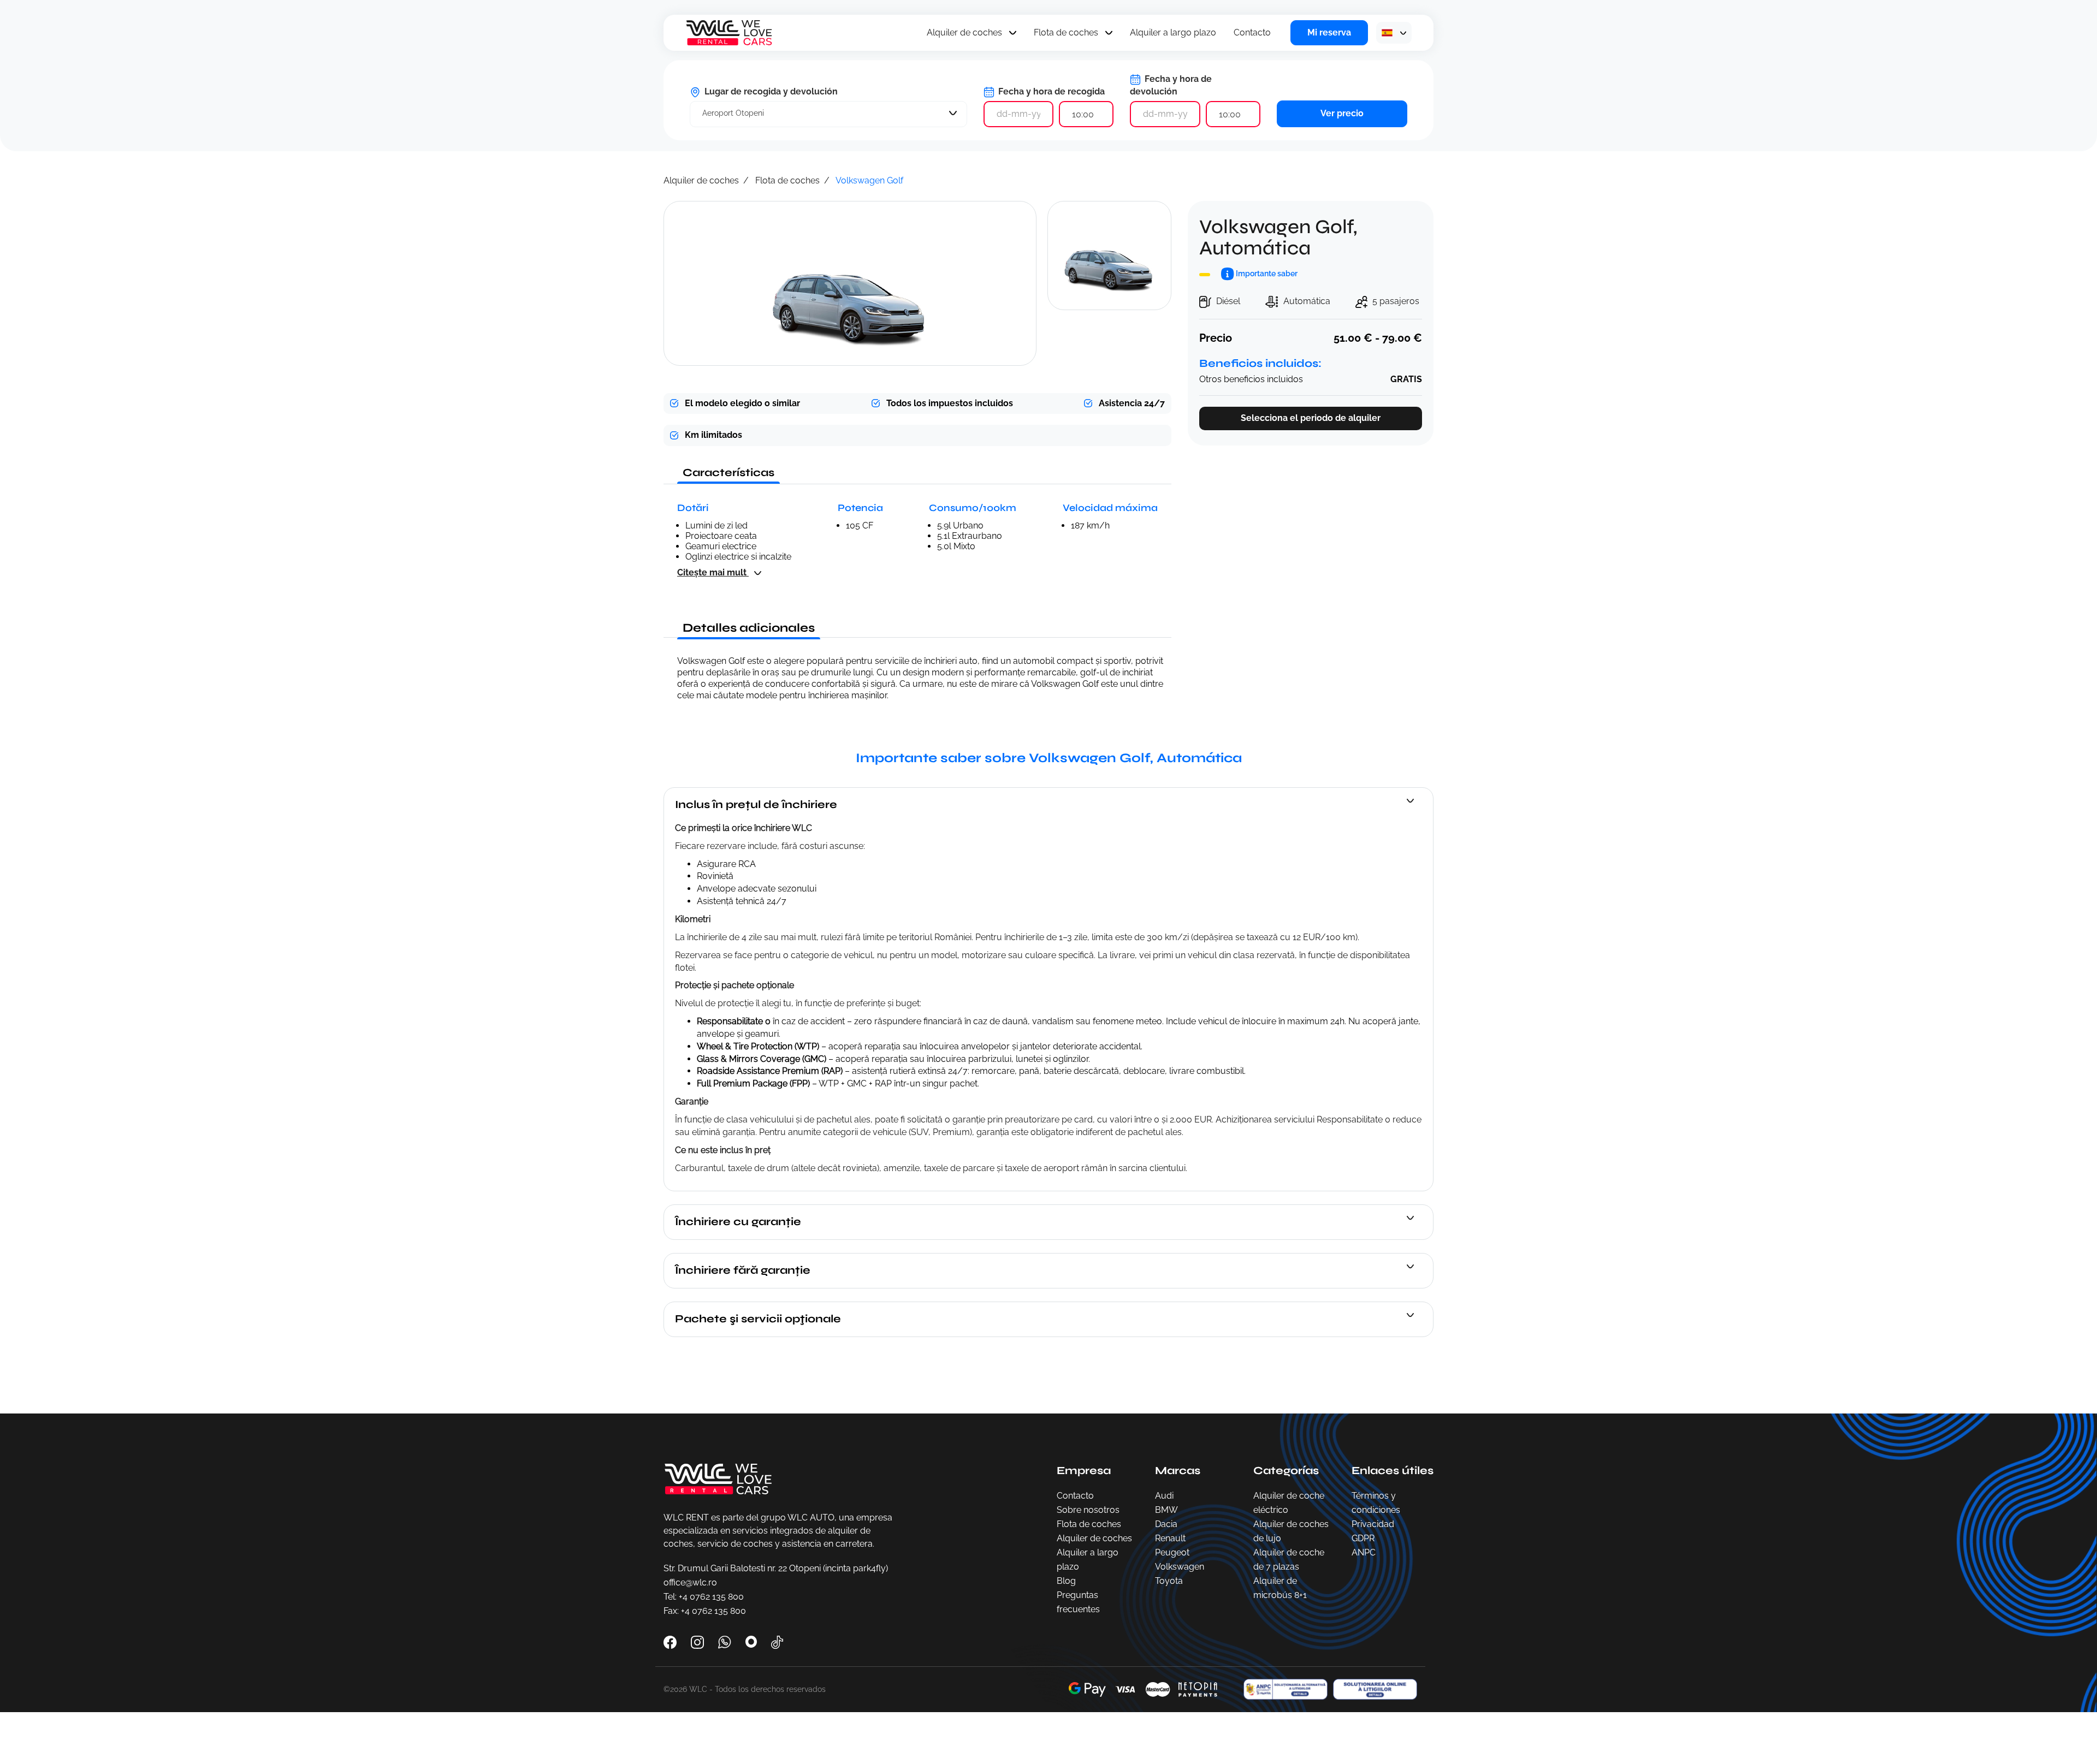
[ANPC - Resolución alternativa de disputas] (1283, 1689)
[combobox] (828, 114)
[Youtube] (752, 1641)
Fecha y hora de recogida (1050, 91)
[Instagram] (698, 1641)
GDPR (1363, 1538)
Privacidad (1373, 1524)
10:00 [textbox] (1083, 114)
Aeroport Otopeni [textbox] (733, 113)
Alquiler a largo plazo (1173, 32)
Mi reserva (1329, 32)
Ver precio (1342, 113)
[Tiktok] (777, 1641)
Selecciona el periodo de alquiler (1311, 418)
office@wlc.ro (690, 1582)
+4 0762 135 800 (711, 1597)
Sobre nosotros (1088, 1510)
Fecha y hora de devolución (1171, 85)
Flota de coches (1066, 32)
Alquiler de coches (964, 32)
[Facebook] (671, 1641)
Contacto (1252, 32)
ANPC (1364, 1552)
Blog (1066, 1581)
